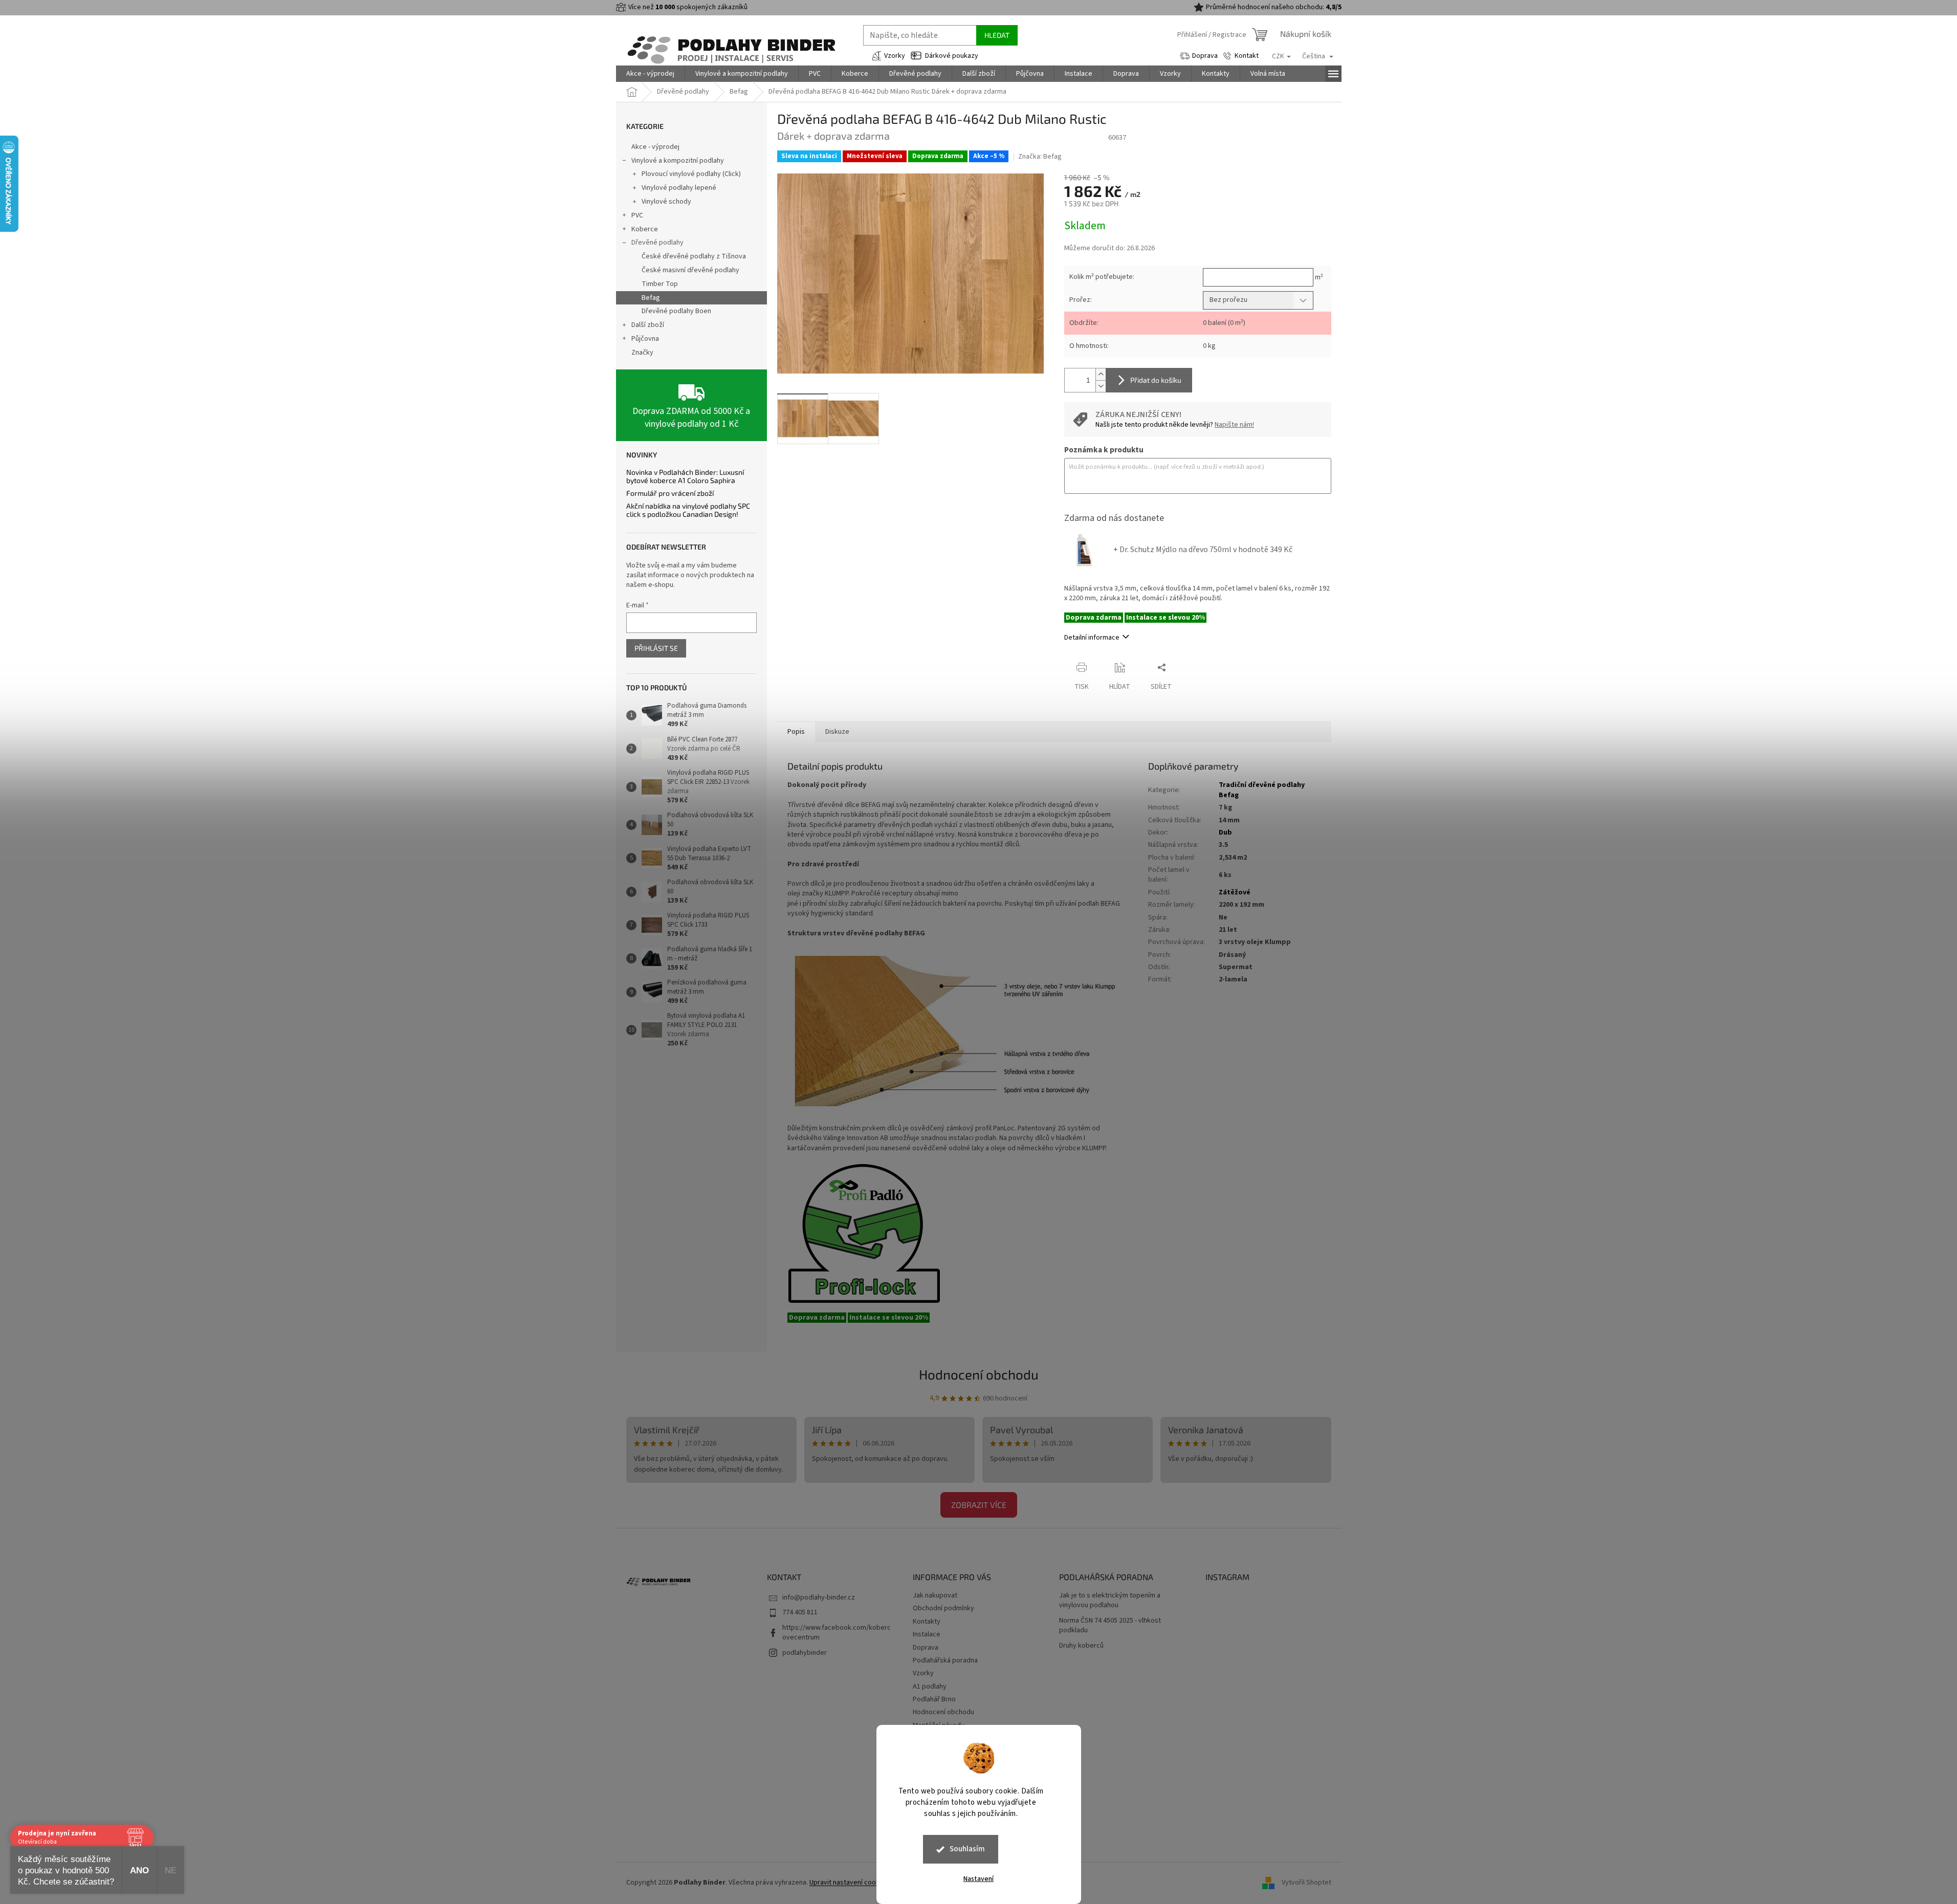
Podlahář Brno (934, 1699)
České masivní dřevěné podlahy (690, 270)
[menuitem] (650, 74)
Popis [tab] (796, 732)
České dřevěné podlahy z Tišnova (694, 256)
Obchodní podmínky (943, 1608)
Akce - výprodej (655, 147)
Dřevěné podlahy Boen (676, 311)
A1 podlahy (930, 1687)
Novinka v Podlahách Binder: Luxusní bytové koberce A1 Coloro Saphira (685, 476)
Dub (1225, 833)
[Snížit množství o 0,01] (1101, 386)
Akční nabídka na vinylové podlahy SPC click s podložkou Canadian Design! (688, 510)
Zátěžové (1235, 892)
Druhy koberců (1081, 1646)
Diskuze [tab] (837, 732)
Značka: (1040, 157)
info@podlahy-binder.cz (819, 1597)
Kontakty (927, 1622)
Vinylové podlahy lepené (679, 188)
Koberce (645, 229)
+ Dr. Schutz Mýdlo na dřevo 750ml (1203, 550)
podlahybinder (805, 1653)
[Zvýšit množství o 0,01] (1101, 374)
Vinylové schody (666, 202)
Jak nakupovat (935, 1595)
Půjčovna (645, 339)
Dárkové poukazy (952, 56)
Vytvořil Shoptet (1306, 1883)
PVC (637, 215)
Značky (642, 353)
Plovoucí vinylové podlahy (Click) (691, 174)
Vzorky (895, 56)
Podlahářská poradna (945, 1660)
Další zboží (648, 325)
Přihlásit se (656, 648)
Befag (651, 298)
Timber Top (660, 284)
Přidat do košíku (1156, 380)
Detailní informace (1092, 638)
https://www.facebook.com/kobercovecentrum (837, 1633)
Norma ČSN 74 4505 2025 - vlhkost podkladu (1110, 1626)
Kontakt (1247, 56)
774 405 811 (800, 1612)
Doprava (1205, 56)
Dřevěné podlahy (657, 243)
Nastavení (978, 1879)
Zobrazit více (979, 1505)
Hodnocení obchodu (979, 1374)
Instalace (927, 1634)
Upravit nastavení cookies (849, 1883)
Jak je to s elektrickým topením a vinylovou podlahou (1110, 1601)
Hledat (997, 35)
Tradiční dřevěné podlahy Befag (1262, 790)
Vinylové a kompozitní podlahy (678, 161)
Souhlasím (967, 1849)
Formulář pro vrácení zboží (670, 493)
